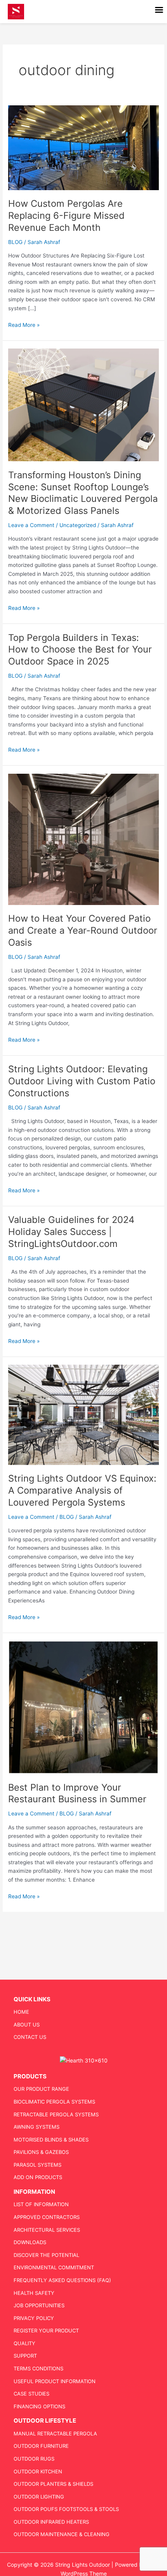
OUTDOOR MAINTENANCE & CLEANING (62, 2534)
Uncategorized (78, 525)
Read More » (24, 324)
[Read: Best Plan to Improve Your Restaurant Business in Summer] (83, 1707)
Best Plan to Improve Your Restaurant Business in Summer (77, 1793)
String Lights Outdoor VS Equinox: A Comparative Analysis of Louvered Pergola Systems (82, 1490)
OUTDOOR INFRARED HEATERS (51, 2522)
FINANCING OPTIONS (39, 2406)
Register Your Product (46, 2330)
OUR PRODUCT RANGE (41, 2089)
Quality (24, 2343)
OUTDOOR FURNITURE (41, 2446)
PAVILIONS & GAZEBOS (41, 2152)
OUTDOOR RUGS (34, 2459)
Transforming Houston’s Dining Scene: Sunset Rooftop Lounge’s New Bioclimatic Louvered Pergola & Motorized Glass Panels (83, 493)
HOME (21, 2012)
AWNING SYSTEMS (37, 2127)
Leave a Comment (31, 525)
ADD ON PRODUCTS (38, 2177)
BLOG (15, 242)
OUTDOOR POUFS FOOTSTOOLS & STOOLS (66, 2509)
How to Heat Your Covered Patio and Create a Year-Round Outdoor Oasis (83, 930)
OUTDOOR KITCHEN (38, 2471)
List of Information (41, 2204)
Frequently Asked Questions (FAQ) (62, 2280)
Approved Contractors (47, 2217)
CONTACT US (30, 2037)
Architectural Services (47, 2230)
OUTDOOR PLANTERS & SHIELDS (53, 2484)
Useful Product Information (55, 2381)
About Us (27, 2025)
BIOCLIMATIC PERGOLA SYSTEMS (54, 2102)
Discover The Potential (46, 2255)
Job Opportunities (39, 2305)
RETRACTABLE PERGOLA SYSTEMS (56, 2114)
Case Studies (31, 2394)
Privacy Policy (34, 2318)
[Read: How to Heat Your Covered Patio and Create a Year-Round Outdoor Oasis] (83, 839)
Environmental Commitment (54, 2267)
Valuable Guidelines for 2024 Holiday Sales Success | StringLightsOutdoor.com (71, 1232)
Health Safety (34, 2293)
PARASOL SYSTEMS (37, 2165)
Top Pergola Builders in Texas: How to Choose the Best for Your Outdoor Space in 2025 (80, 650)
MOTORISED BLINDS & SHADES (51, 2140)
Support (25, 2356)
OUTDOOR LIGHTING (39, 2497)
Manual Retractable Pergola (55, 2433)
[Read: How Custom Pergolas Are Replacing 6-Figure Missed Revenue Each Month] (83, 147)
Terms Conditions (38, 2368)
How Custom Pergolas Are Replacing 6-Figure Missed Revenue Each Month (66, 216)
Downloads (30, 2242)
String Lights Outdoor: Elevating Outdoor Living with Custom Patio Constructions (82, 1081)
